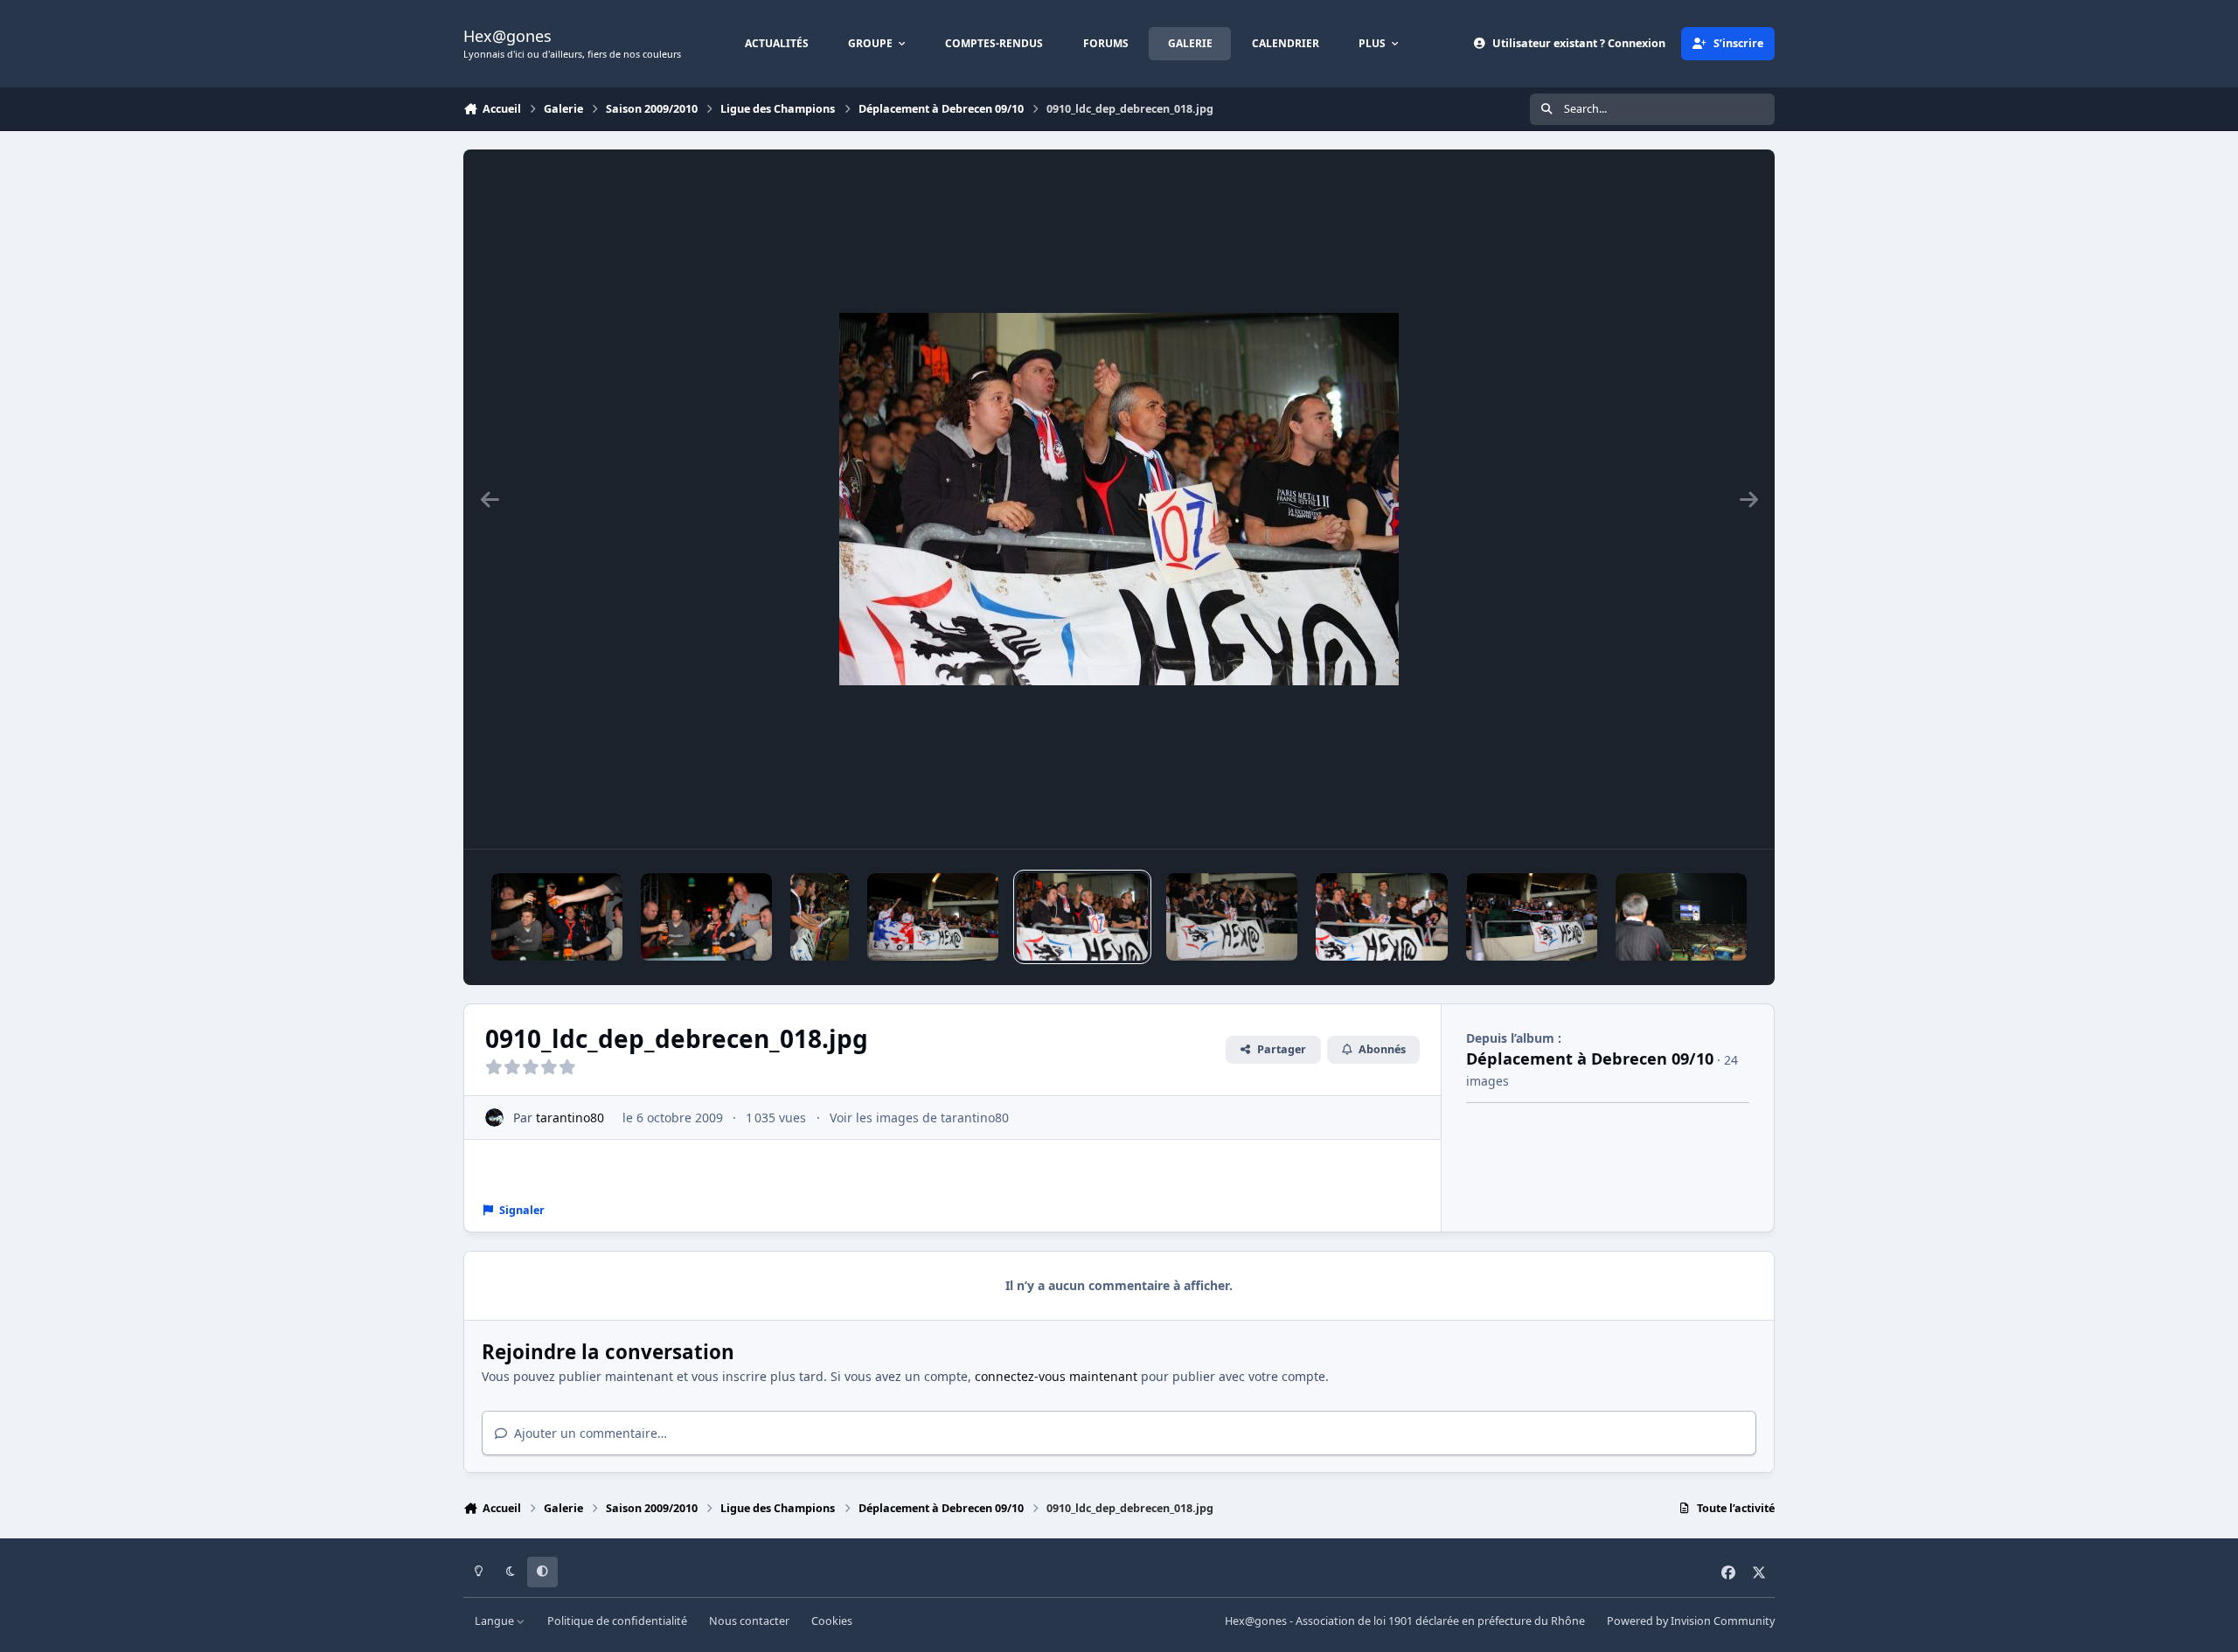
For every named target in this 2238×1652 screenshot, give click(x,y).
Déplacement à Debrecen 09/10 (1590, 1059)
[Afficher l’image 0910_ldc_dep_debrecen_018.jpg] (1082, 917)
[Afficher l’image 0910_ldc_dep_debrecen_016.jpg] (820, 917)
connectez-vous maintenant (1056, 1376)
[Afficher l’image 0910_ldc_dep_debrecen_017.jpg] (933, 917)
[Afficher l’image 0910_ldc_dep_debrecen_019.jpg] (1232, 917)
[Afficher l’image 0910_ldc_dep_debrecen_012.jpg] (1681, 917)
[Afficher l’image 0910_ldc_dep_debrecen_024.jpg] (706, 917)
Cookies (832, 1621)
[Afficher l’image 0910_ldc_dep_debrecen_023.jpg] (557, 917)
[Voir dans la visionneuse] (1119, 499)
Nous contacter (749, 1621)
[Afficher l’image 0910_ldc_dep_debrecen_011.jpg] (1532, 917)
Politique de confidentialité (617, 1621)
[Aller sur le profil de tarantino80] (494, 1118)
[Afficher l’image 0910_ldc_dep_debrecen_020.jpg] (1381, 917)
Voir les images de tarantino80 (919, 1118)
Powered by (1691, 1621)
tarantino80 (570, 1118)
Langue (496, 1621)
